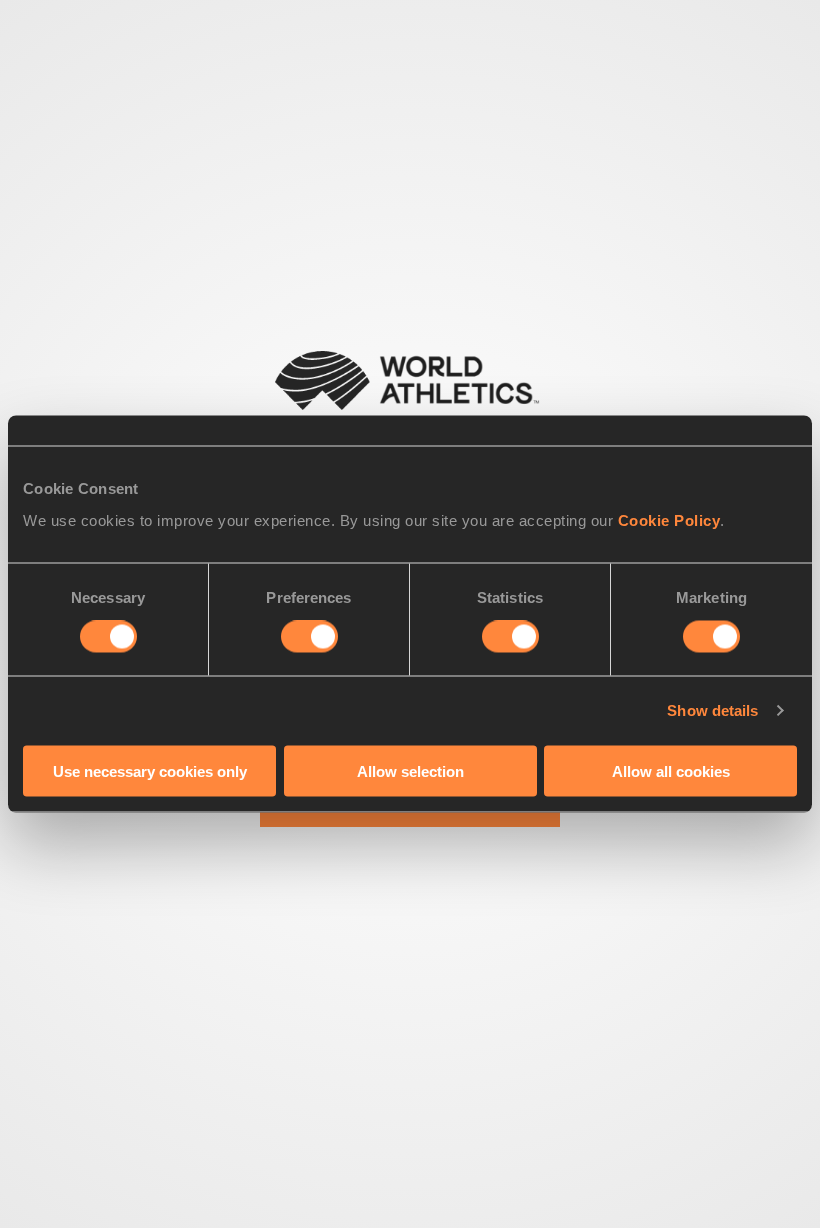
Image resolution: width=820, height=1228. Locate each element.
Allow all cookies (671, 770)
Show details (712, 710)
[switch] (309, 637)
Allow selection (410, 770)
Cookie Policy (669, 519)
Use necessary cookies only (150, 770)
